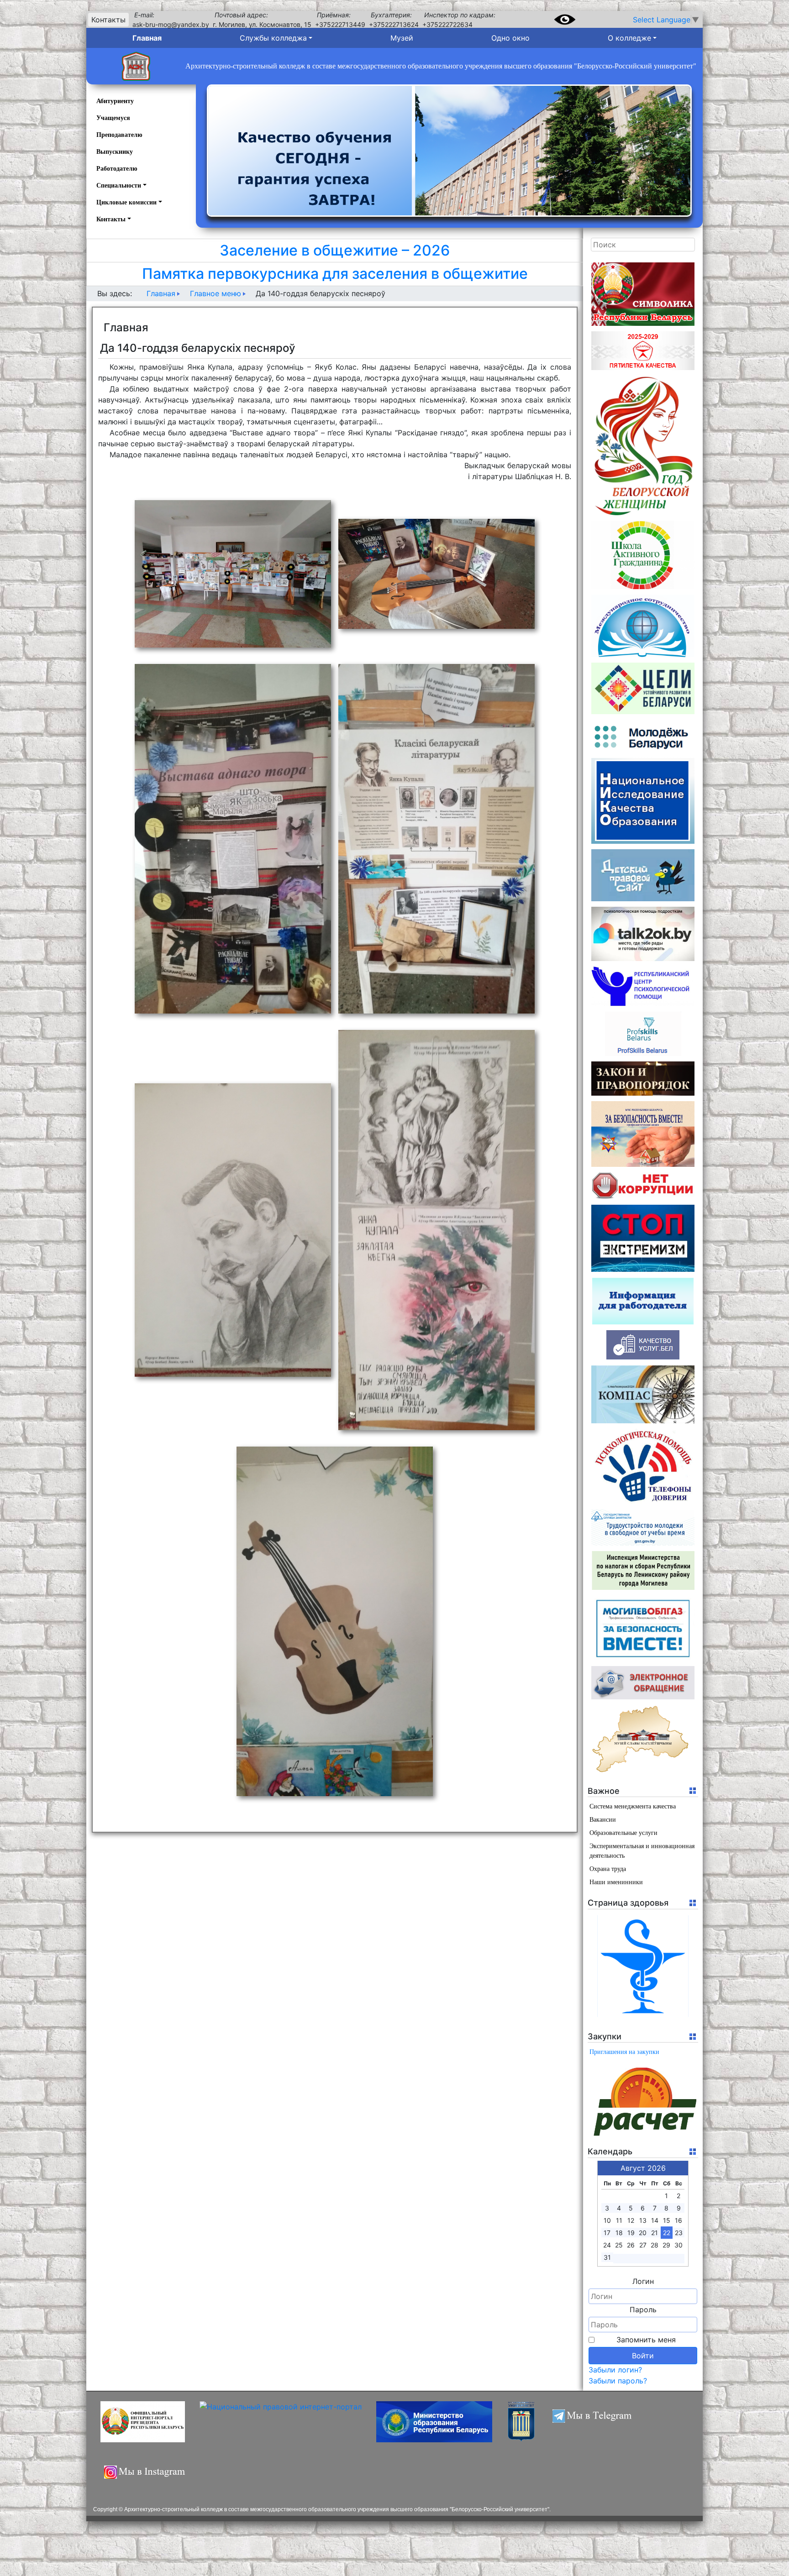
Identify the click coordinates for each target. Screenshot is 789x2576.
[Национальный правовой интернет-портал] (281, 2422)
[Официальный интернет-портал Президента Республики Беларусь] (143, 2422)
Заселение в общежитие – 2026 (335, 250)
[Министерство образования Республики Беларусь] (434, 2422)
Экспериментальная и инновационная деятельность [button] (642, 1851)
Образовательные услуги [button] (623, 1833)
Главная (147, 38)
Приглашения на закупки (624, 2052)
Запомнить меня (646, 2340)
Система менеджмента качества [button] (633, 1806)
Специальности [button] (119, 185)
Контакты (108, 20)
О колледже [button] (629, 38)
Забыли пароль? (618, 2381)
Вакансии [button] (603, 1820)
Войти (643, 2356)
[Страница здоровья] (643, 1966)
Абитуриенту (115, 101)
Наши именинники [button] (616, 1882)
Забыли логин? (615, 2370)
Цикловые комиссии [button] (126, 202)
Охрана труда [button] (608, 1869)
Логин (643, 2281)
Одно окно (510, 38)
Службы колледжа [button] (273, 38)
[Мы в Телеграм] (597, 2422)
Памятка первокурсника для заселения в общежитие (335, 274)
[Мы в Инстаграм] (147, 2477)
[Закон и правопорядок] (643, 1079)
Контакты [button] (111, 219)
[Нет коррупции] (643, 1186)
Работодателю (117, 169)
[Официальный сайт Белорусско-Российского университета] (521, 2422)
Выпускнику (115, 152)
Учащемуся (113, 118)
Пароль (643, 2310)
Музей (402, 38)
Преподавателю (119, 135)
